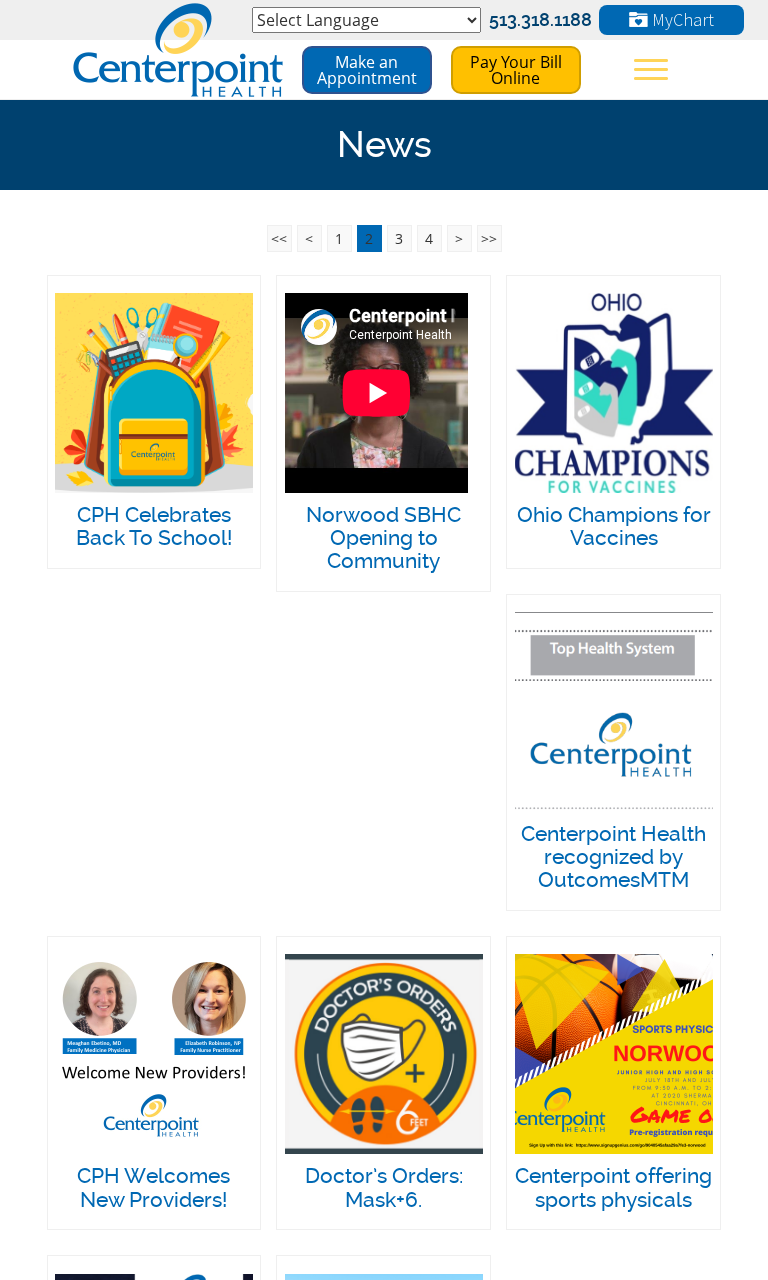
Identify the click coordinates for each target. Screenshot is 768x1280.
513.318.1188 (540, 19)
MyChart (681, 19)
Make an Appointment (367, 70)
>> (489, 238)
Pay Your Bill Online (516, 70)
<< (279, 238)
